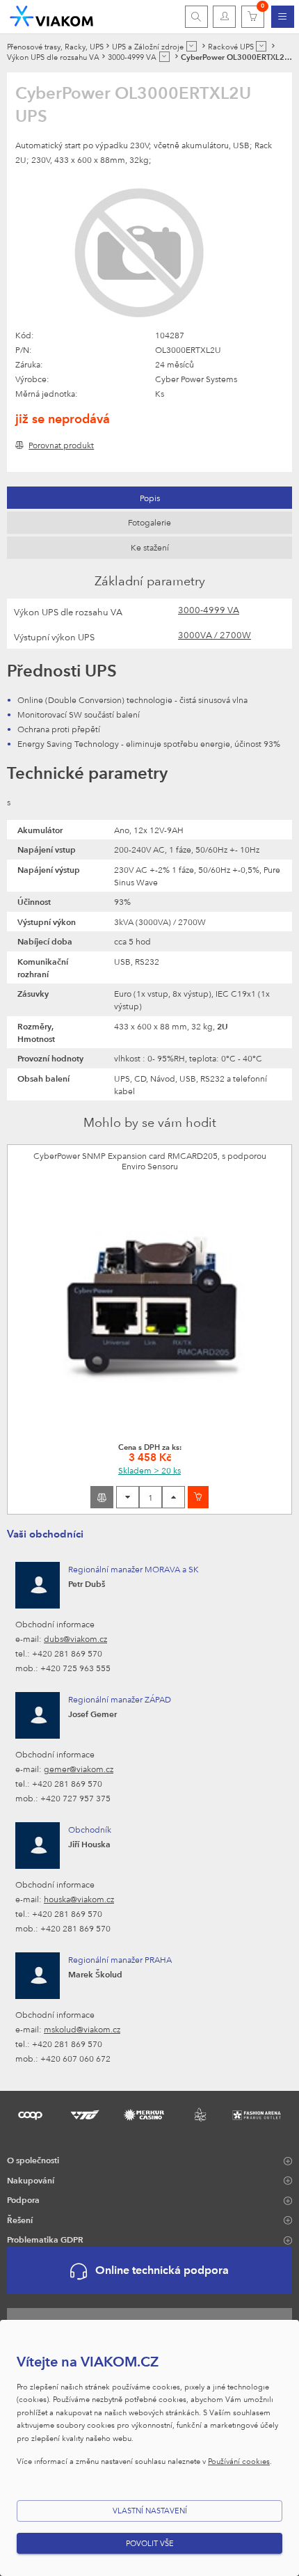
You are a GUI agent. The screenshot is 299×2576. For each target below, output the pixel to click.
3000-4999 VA (209, 610)
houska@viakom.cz (79, 1899)
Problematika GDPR (45, 2239)
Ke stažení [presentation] (150, 547)
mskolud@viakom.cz (82, 2029)
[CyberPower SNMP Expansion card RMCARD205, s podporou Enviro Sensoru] (149, 1306)
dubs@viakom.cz (75, 1638)
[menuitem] (283, 17)
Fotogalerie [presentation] (149, 522)
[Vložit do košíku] (198, 1497)
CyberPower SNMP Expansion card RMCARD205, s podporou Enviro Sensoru (150, 1161)
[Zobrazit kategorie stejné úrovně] (192, 46)
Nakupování (31, 2180)
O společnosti (33, 2160)
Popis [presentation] (150, 498)
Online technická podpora (162, 2270)
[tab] (149, 498)
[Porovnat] (102, 1497)
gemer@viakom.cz (79, 1769)
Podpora (23, 2199)
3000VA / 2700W (215, 635)
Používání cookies (239, 2461)
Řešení (20, 2220)
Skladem (149, 1470)
